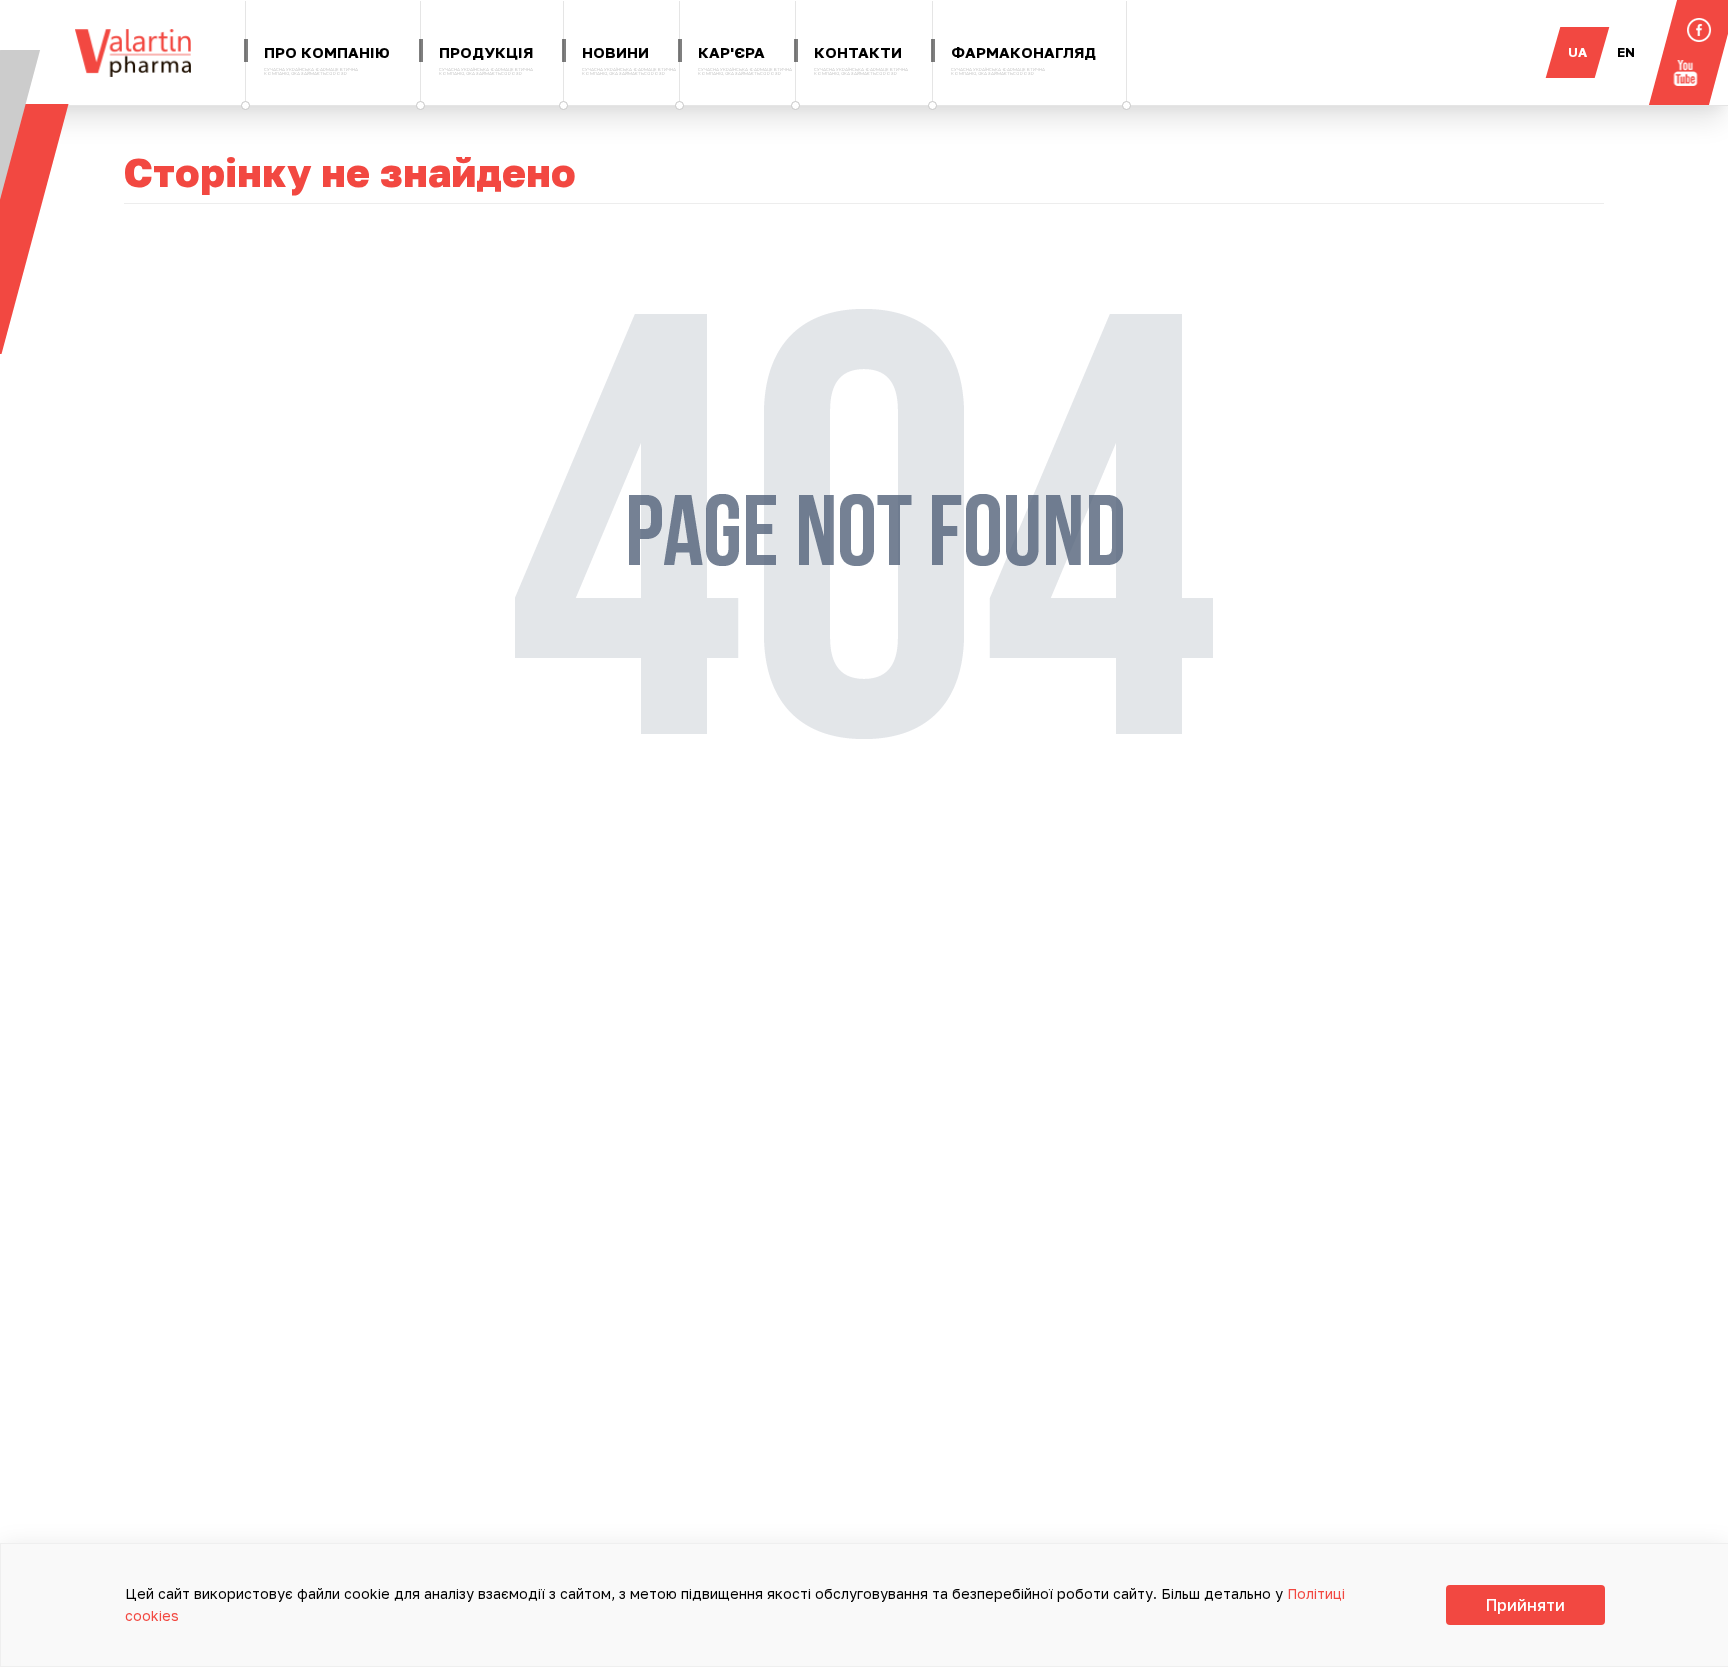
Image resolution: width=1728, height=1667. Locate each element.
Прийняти (1525, 1605)
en (1626, 52)
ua (1577, 52)
